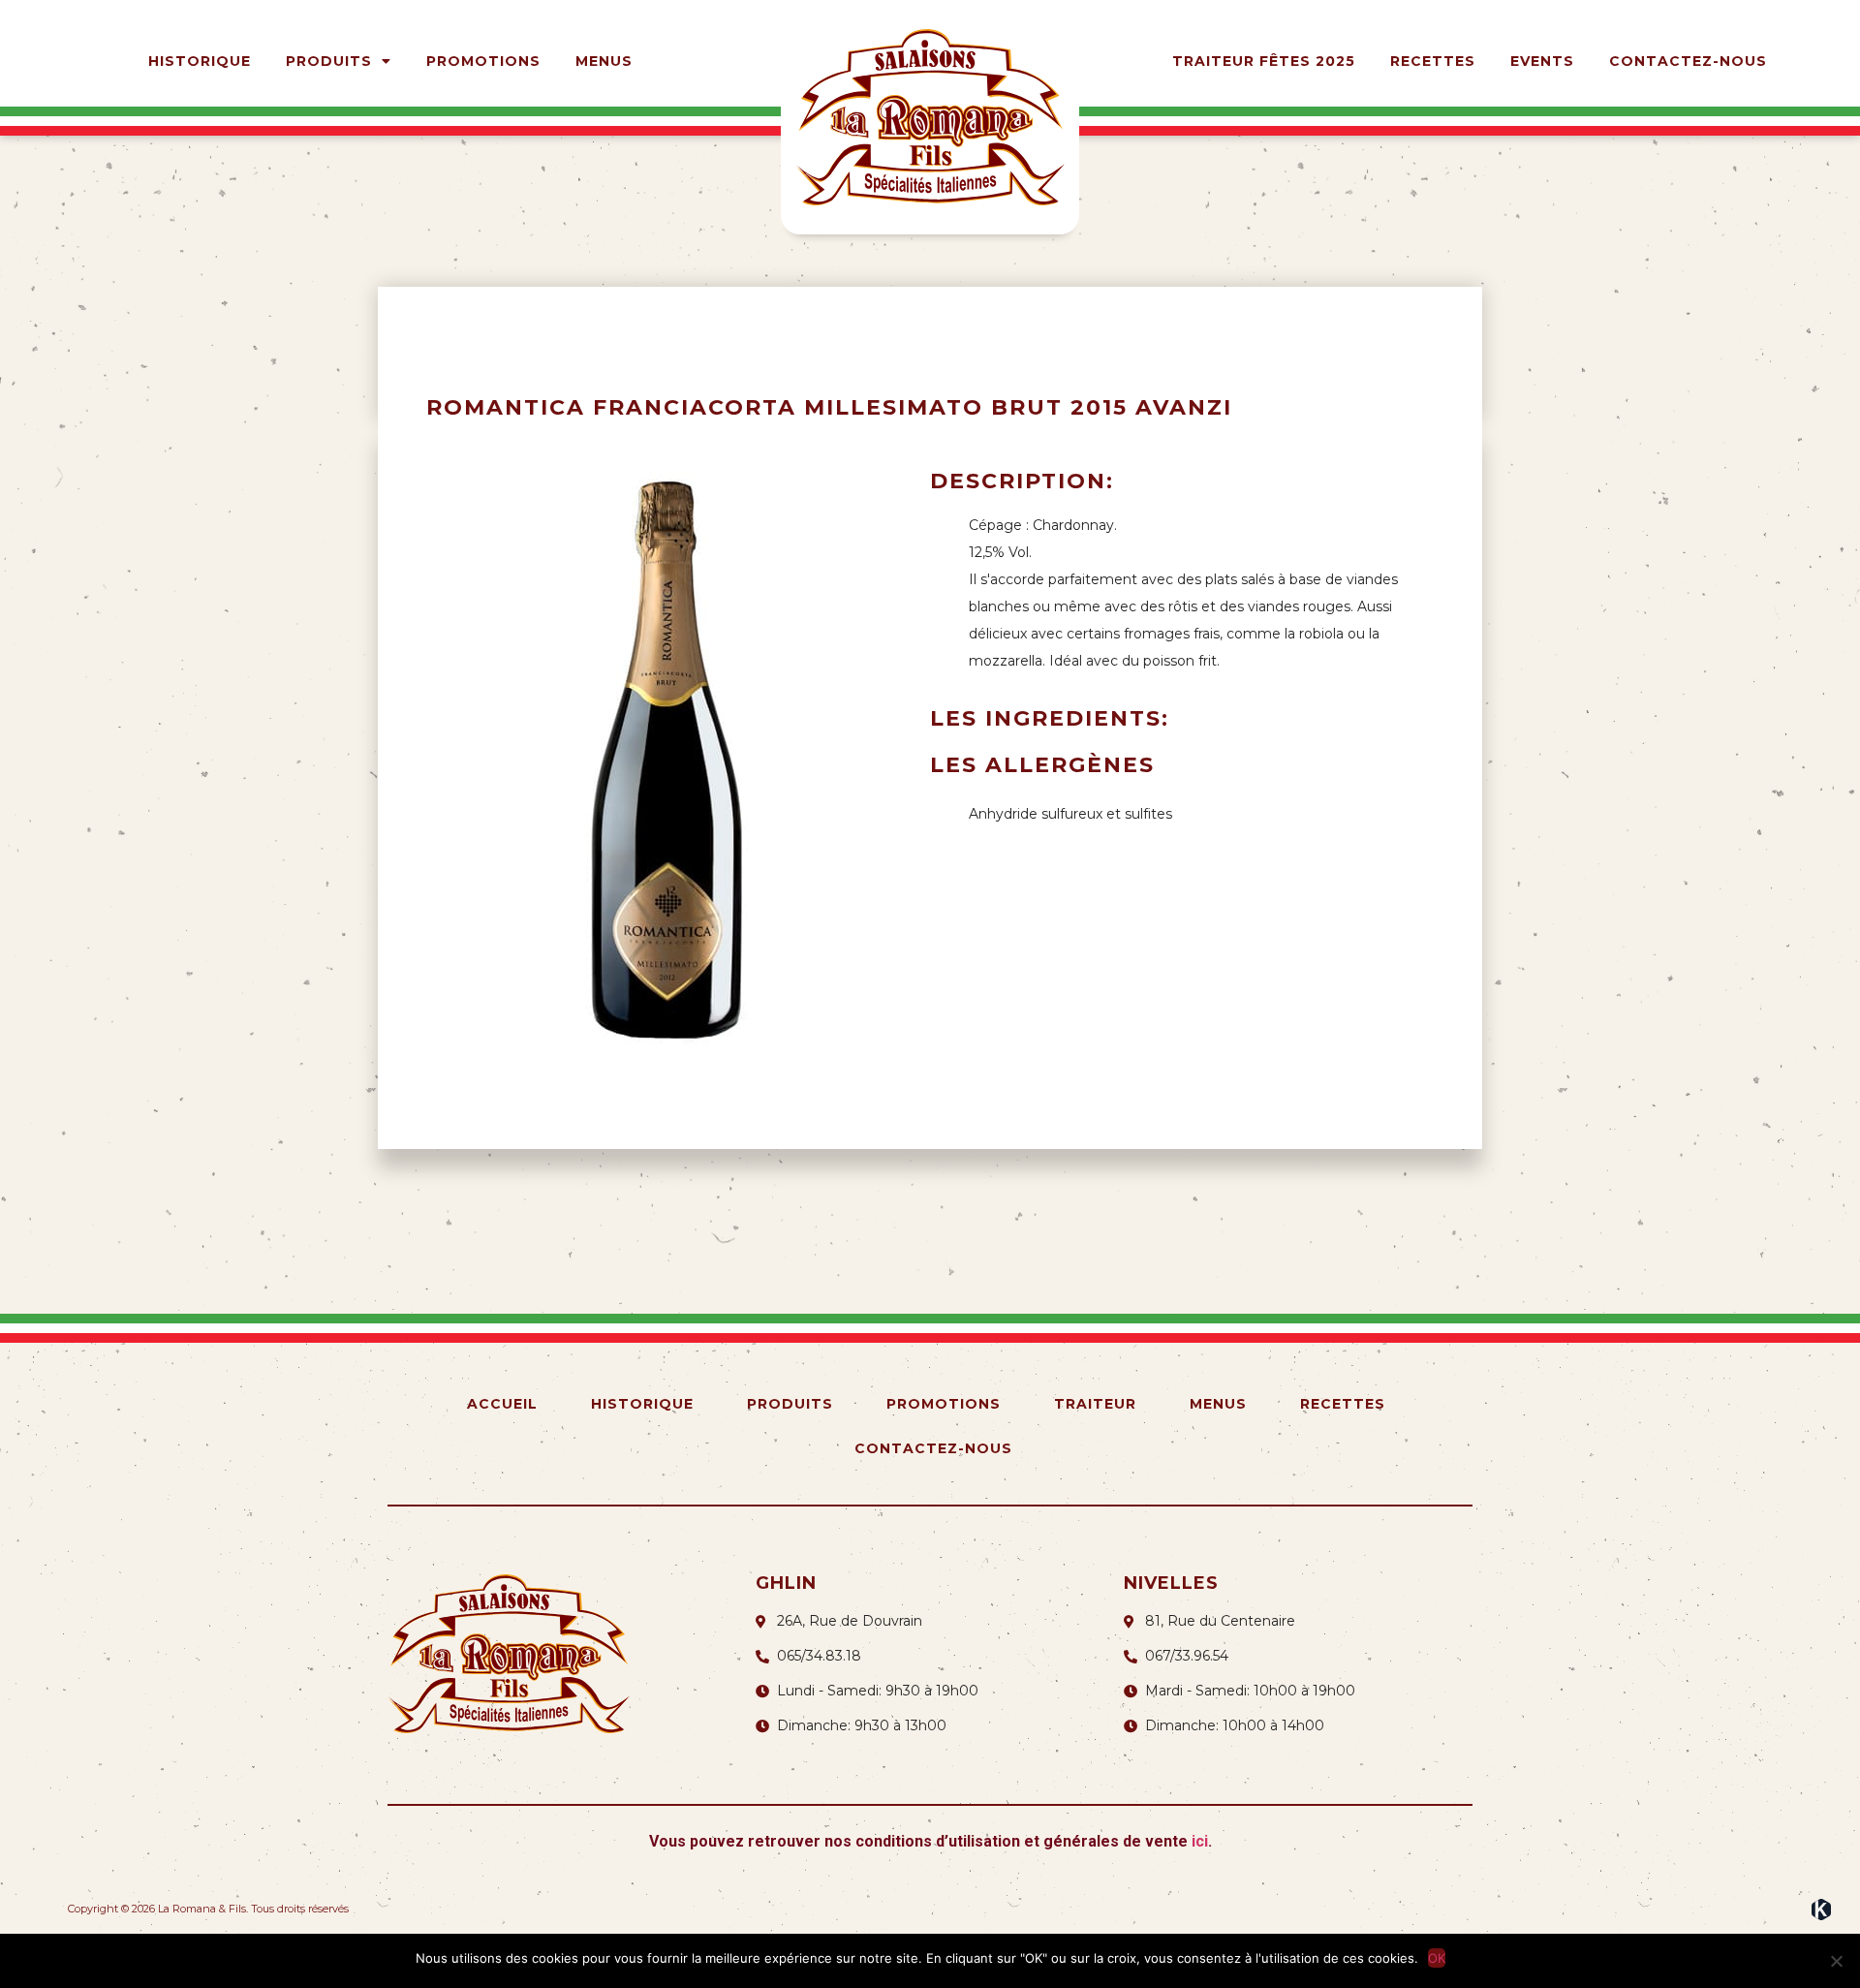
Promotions (483, 61)
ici (1200, 1841)
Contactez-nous (1688, 61)
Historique (200, 61)
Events (1542, 61)
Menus (604, 61)
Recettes (1433, 61)
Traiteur (1095, 1404)
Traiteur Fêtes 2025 (1264, 61)
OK (1437, 1958)
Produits (329, 61)
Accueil (502, 1404)
